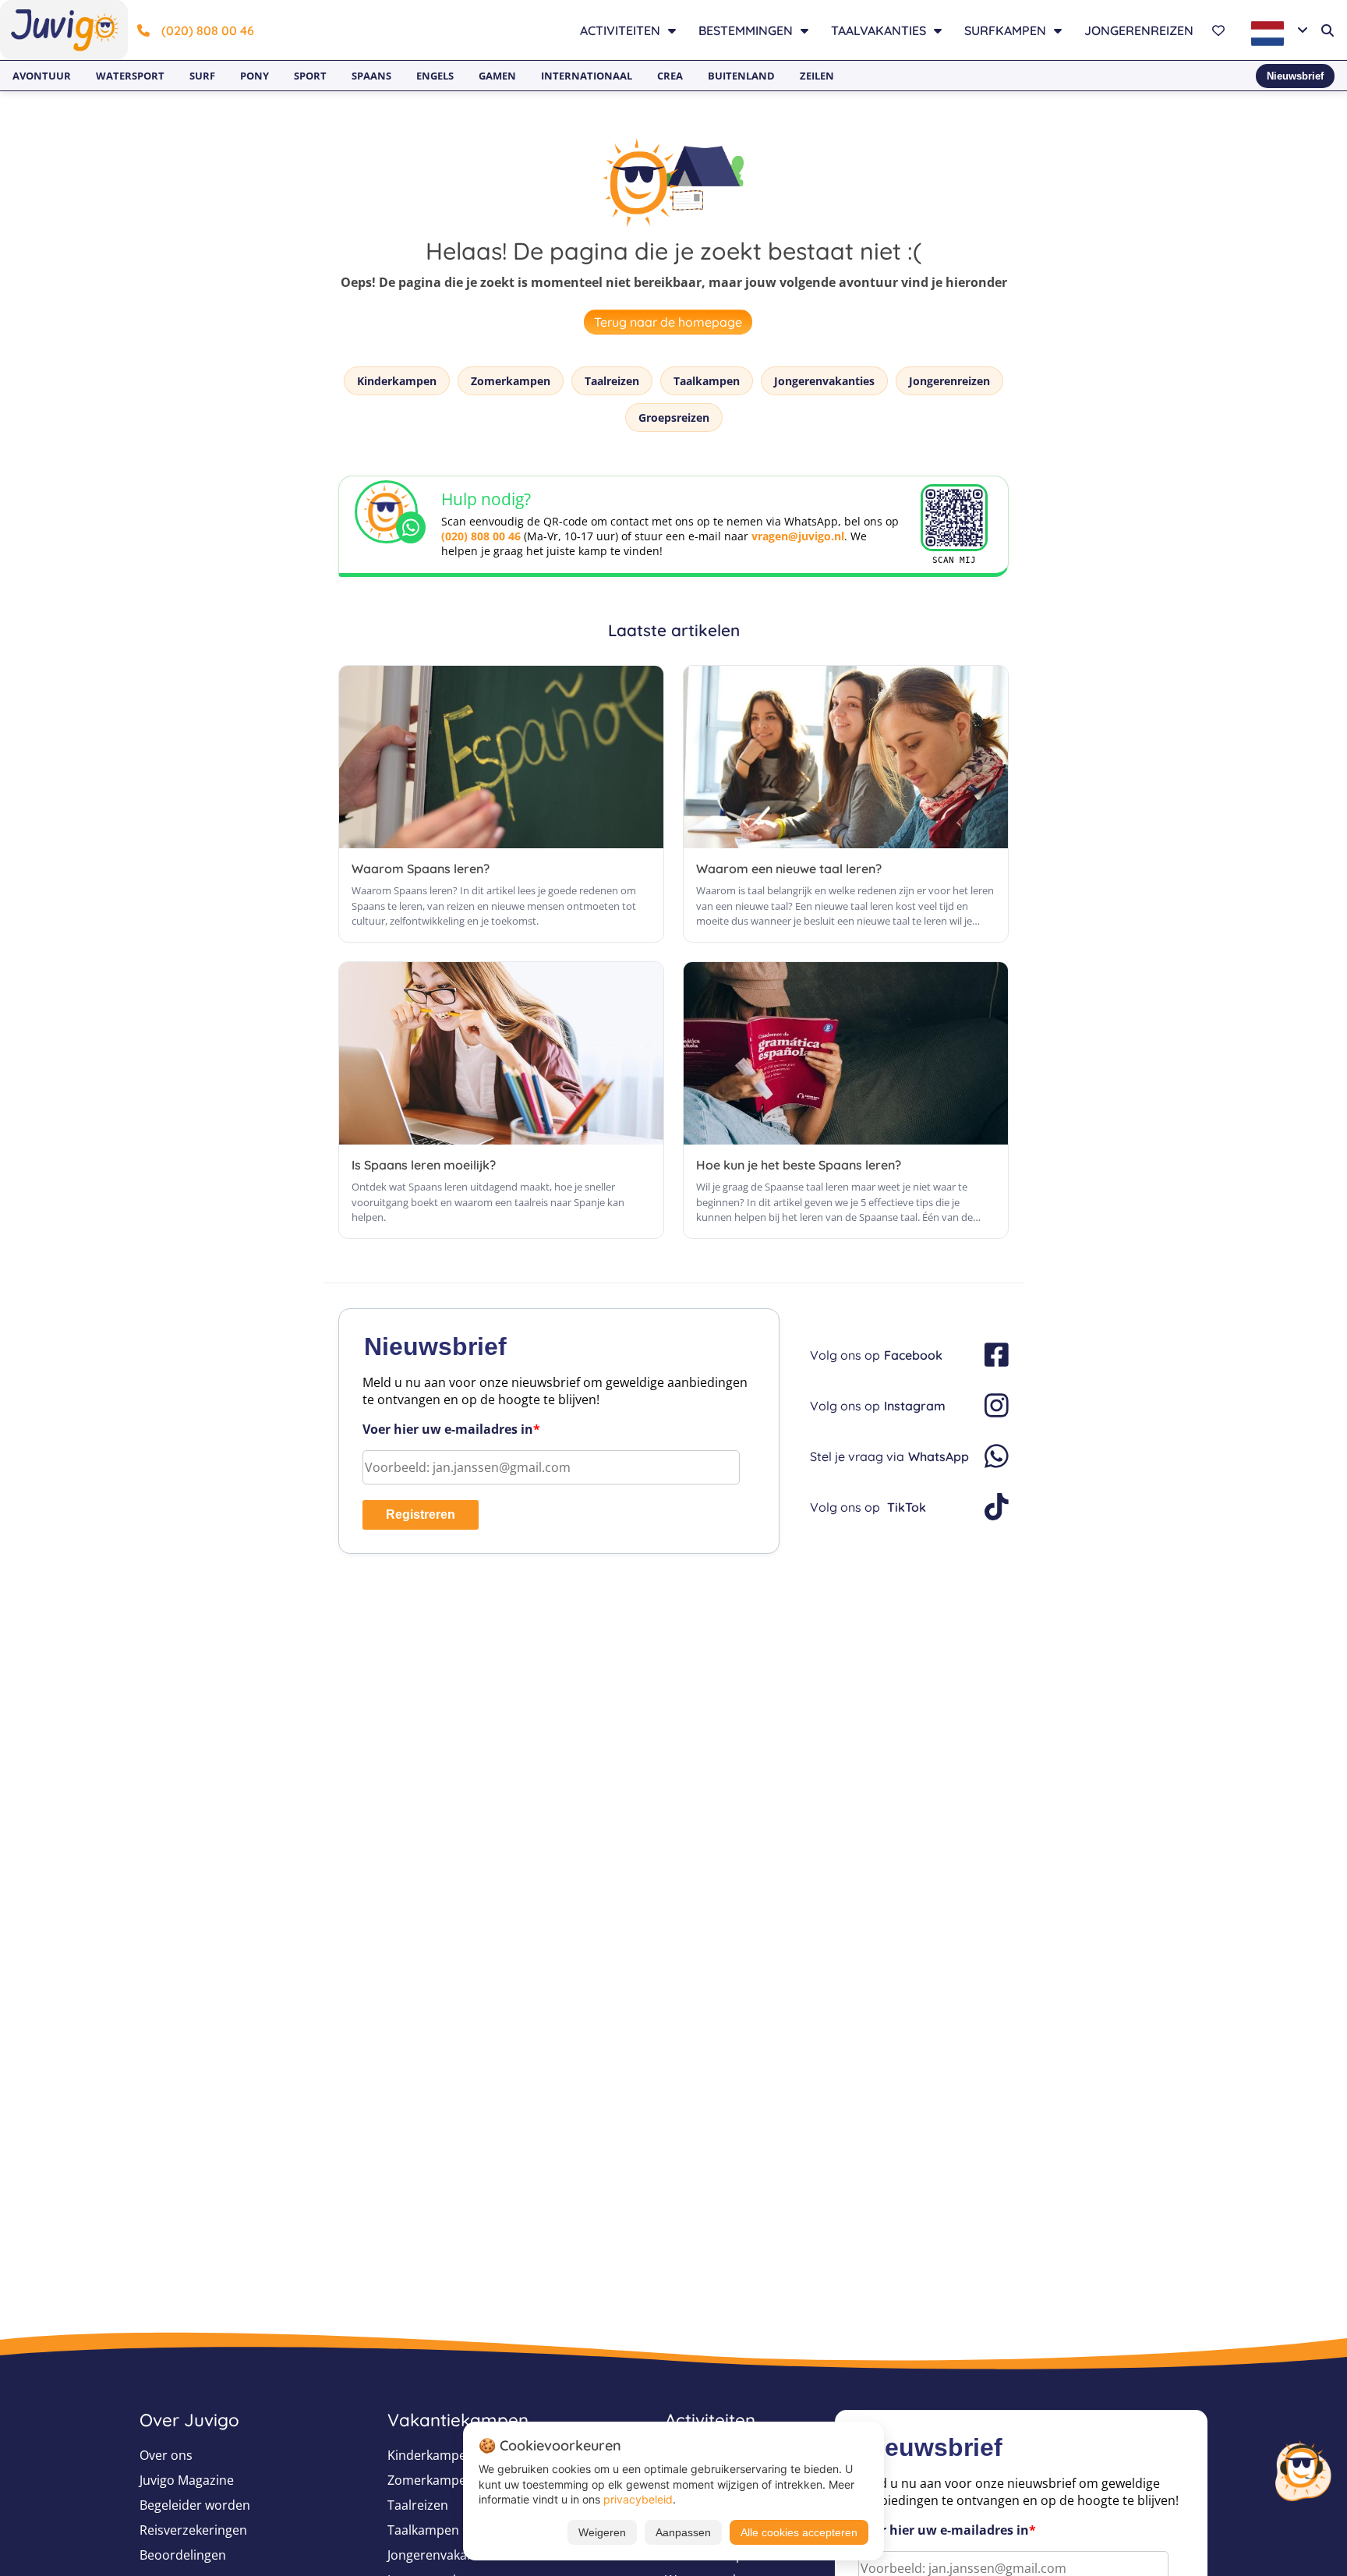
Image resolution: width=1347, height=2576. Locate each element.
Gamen (497, 76)
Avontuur (42, 76)
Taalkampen (707, 381)
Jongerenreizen (1139, 30)
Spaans (371, 76)
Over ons (166, 2455)
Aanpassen (683, 2532)
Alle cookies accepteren (799, 2532)
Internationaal (587, 76)
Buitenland (741, 76)
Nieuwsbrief (1295, 76)
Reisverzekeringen (193, 2530)
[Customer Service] (1303, 2469)
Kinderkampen (397, 381)
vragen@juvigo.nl (798, 536)
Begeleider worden (195, 2505)
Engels (435, 76)
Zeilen (817, 76)
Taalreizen (612, 381)
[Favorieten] (1220, 30)
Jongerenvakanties (824, 381)
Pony (255, 76)
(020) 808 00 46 (208, 30)
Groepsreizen (674, 418)
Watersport (130, 76)
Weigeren (602, 2532)
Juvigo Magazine (187, 2480)
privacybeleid (638, 2499)
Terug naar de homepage (668, 322)
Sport (310, 76)
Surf (202, 76)
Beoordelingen (183, 2555)
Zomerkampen (511, 381)
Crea (670, 76)
